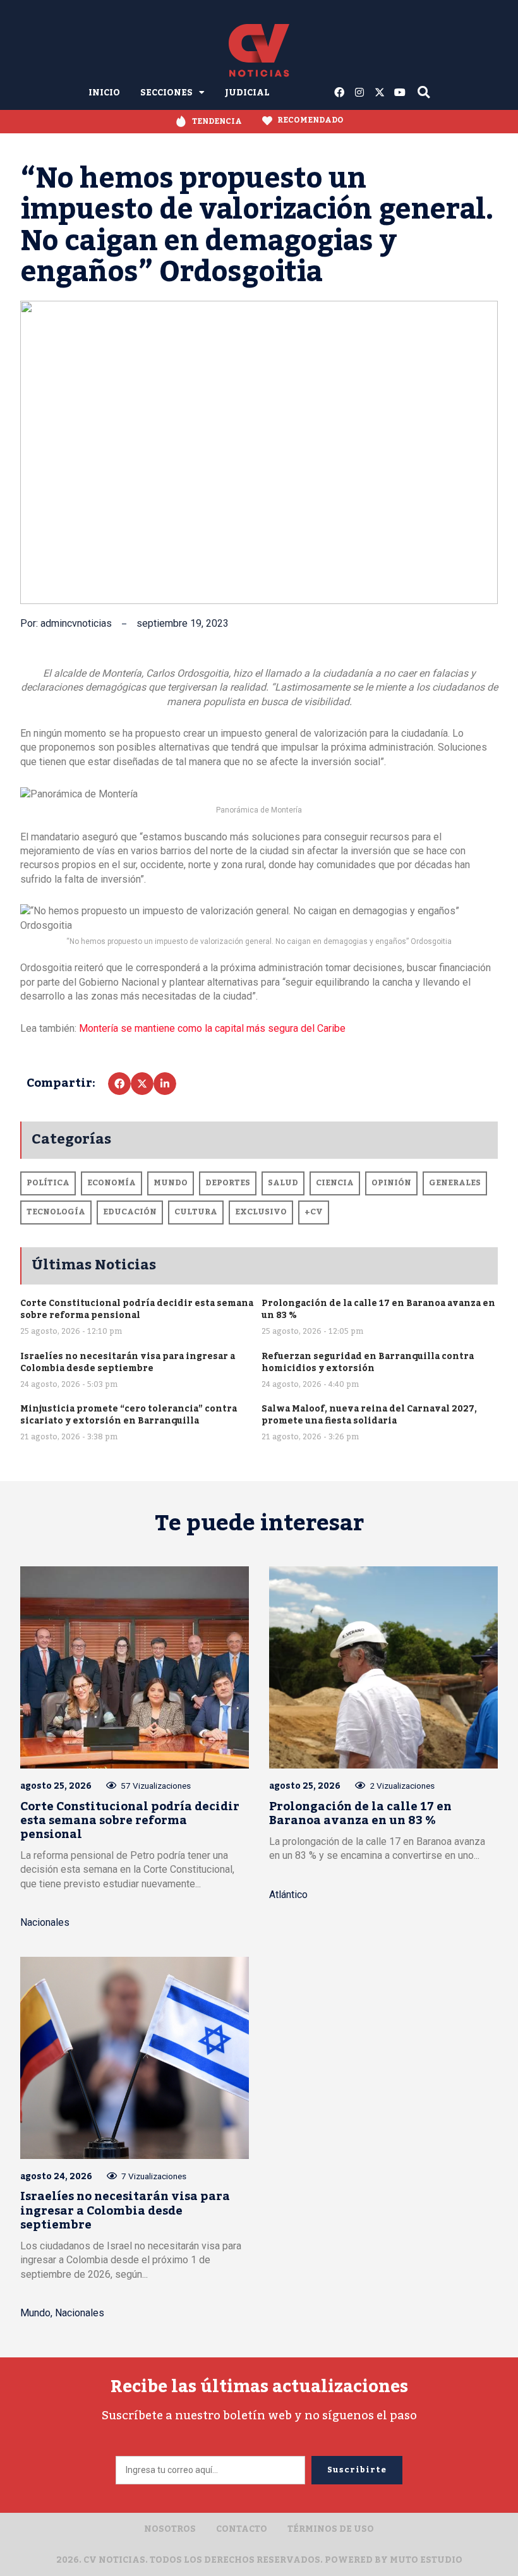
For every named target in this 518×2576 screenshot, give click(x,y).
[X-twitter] (380, 92)
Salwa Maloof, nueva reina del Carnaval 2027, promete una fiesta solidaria (369, 1415)
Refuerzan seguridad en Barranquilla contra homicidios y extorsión (368, 1362)
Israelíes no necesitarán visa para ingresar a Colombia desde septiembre (128, 1362)
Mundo (35, 2313)
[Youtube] (400, 92)
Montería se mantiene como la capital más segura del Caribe (212, 1028)
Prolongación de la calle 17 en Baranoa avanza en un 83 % (378, 1309)
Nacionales (45, 1922)
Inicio (104, 93)
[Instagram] (359, 92)
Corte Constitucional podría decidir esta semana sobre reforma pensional (137, 1309)
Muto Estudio (426, 2560)
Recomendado (310, 120)
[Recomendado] (267, 121)
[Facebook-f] (339, 92)
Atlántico (288, 1895)
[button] (119, 1084)
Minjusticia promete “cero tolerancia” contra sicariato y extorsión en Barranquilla (129, 1415)
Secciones (166, 93)
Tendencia (217, 121)
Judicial (247, 93)
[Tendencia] (181, 122)
